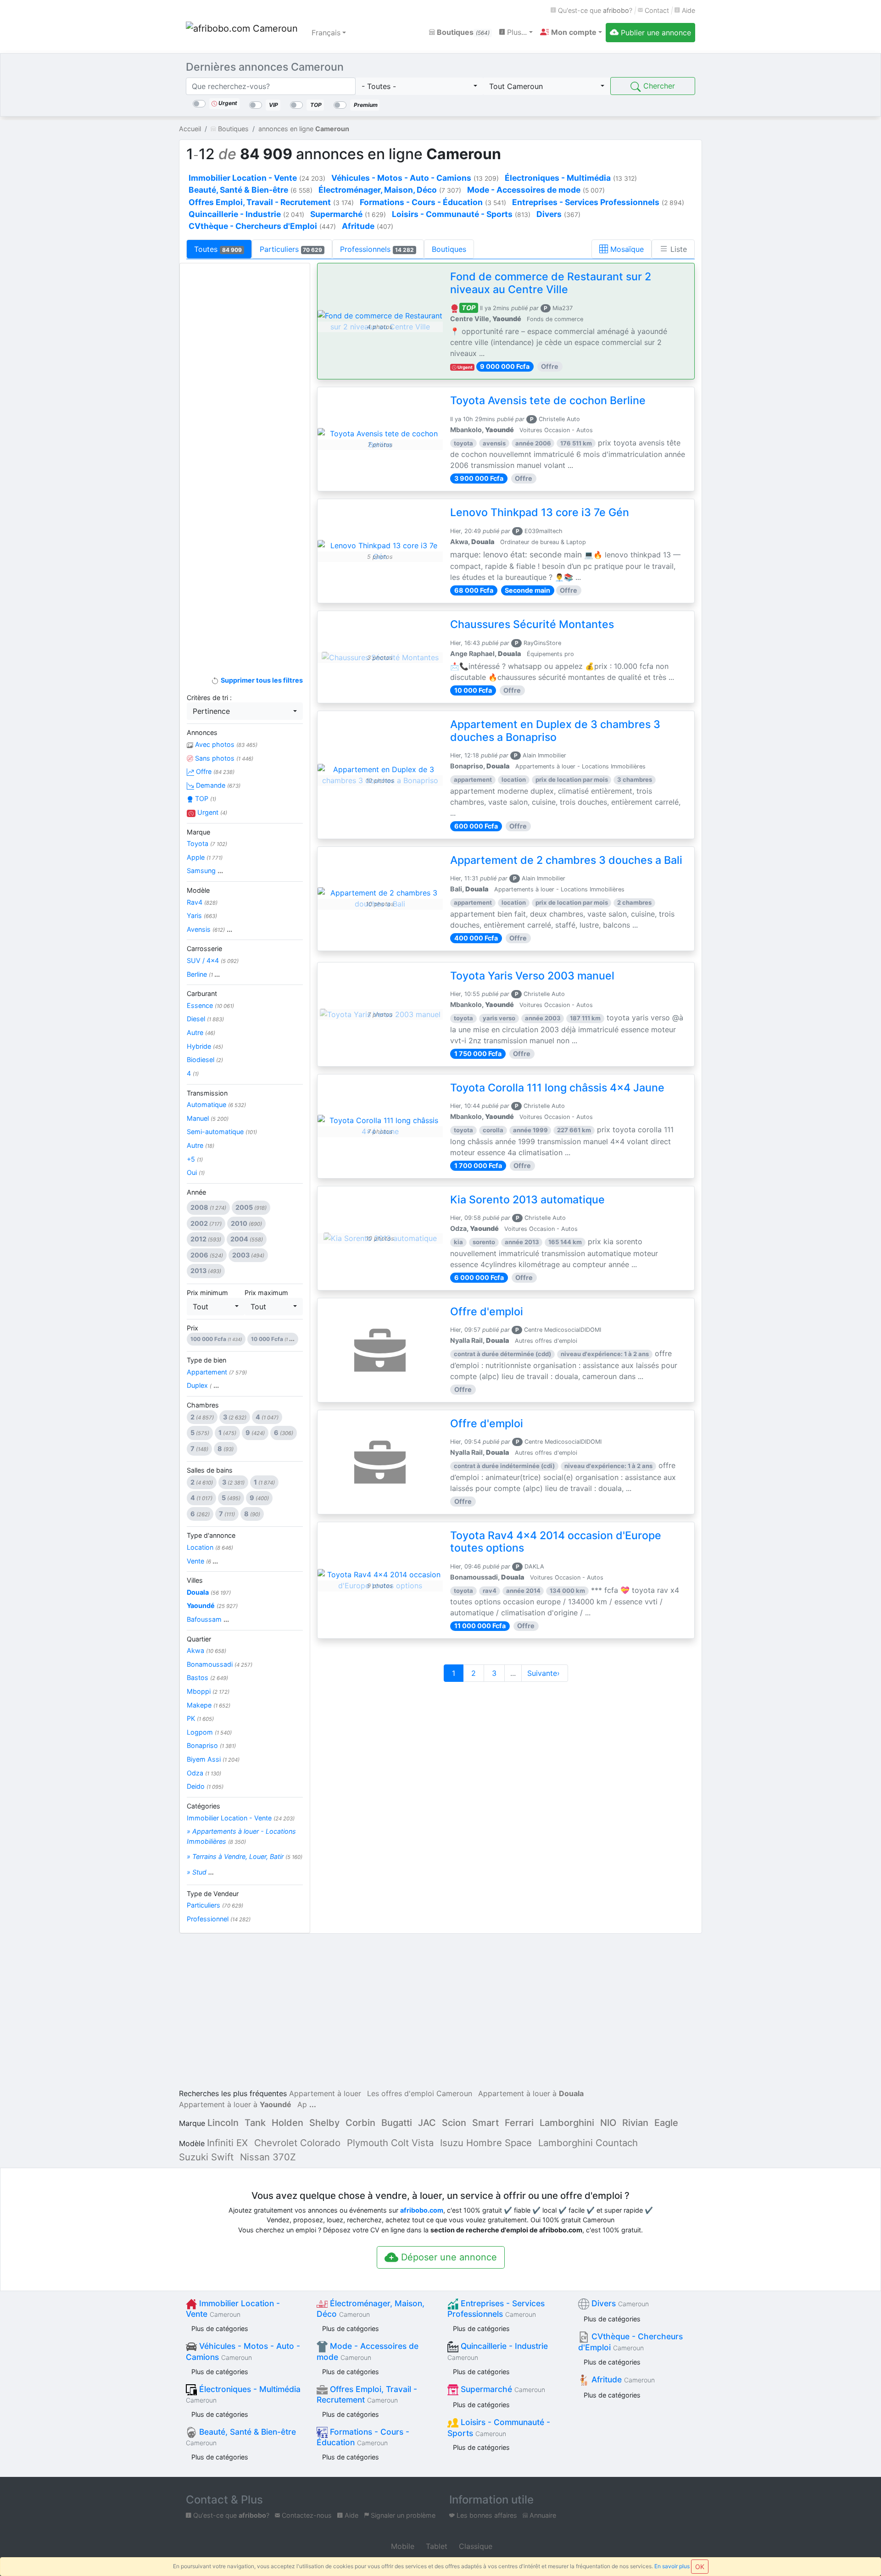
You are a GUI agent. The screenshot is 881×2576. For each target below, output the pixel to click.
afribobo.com (422, 2210)
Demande (217, 785)
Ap (302, 2104)
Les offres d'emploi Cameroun (420, 2093)
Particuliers (291, 249)
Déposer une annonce (448, 2257)
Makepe (209, 1705)
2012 (206, 1239)
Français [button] (326, 33)
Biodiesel (205, 1060)
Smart (485, 2123)
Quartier (199, 1639)
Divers (619, 2303)
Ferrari (519, 2123)
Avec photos (225, 744)
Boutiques (462, 32)
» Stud (200, 1872)
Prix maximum (266, 1293)
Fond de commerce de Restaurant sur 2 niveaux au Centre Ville (551, 283)
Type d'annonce (211, 1535)
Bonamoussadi (220, 1664)
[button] (571, 32)
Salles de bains (210, 1470)
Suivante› (545, 1673)
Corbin (360, 2123)
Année (196, 1192)
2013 (206, 1271)
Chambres (203, 1405)
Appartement (217, 1372)
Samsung (205, 871)
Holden (287, 2123)
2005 (251, 1207)
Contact (656, 10)
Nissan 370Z (268, 2157)
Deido (205, 1786)
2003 (248, 1255)
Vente (202, 1561)
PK (200, 1718)
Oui (196, 1172)
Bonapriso (211, 1745)
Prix (192, 1328)
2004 (247, 1239)
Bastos (207, 1677)
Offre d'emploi (487, 1312)
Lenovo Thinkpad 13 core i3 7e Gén (540, 512)
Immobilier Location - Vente (241, 1818)
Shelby (324, 2123)
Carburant (202, 993)
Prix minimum (207, 1293)
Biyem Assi (213, 1759)
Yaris (202, 915)
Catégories (204, 1806)
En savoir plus (672, 2566)
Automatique (216, 1104)
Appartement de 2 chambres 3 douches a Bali (566, 860)
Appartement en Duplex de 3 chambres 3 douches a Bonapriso (555, 731)
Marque (198, 832)
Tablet (435, 2546)
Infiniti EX (227, 2143)
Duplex (203, 1385)
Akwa (206, 1650)
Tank (255, 2123)
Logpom (209, 1732)
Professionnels (377, 249)
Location (210, 1547)
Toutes (218, 249)
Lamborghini (567, 2123)
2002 (206, 1223)
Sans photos (223, 758)
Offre (214, 771)
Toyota (207, 843)
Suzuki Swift (206, 2157)
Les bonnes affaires (486, 2515)
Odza (204, 1773)
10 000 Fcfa (273, 1339)
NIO (608, 2123)
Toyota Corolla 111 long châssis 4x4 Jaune (557, 1088)
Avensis (209, 929)
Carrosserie (204, 949)
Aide (688, 10)
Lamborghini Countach (588, 2143)
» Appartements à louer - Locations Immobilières (241, 1836)
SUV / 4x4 (213, 960)
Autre (201, 1032)
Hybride (205, 1046)
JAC (427, 2123)
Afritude (622, 2379)
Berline (203, 974)
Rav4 (202, 902)
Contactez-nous (306, 2515)
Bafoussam (208, 1619)
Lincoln (223, 2123)
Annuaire (542, 2515)
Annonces (202, 732)
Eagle (666, 2123)
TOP (205, 798)
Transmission (207, 1093)
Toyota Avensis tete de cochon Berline (548, 401)
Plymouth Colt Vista (390, 2143)
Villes (195, 1580)
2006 (207, 1255)
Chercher (658, 86)
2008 (208, 1207)
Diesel (205, 1019)
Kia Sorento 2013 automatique (527, 1200)
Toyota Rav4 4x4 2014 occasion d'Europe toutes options (556, 1542)
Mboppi (208, 1691)
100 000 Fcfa (216, 1339)
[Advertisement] (245, 416)
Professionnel (219, 1919)
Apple (205, 857)
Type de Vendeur (213, 1894)
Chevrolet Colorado (297, 2143)
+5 (195, 1159)
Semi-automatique (222, 1132)
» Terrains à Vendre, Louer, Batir (245, 1856)
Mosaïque (626, 249)
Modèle (198, 890)
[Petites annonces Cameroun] (243, 33)
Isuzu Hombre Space (486, 2143)
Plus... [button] (516, 32)
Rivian (635, 2123)
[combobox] (419, 86)
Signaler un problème (402, 2515)
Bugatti (397, 2123)
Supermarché (502, 2389)
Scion (454, 2123)
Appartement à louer (325, 2093)
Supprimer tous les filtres (261, 680)
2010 (246, 1223)
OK (700, 2567)
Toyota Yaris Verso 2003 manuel (532, 976)
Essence (210, 1005)
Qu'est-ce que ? (594, 10)
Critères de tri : (209, 698)
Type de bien (206, 1360)
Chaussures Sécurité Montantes (532, 624)
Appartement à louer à (531, 2093)
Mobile (401, 2546)
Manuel (208, 1118)
